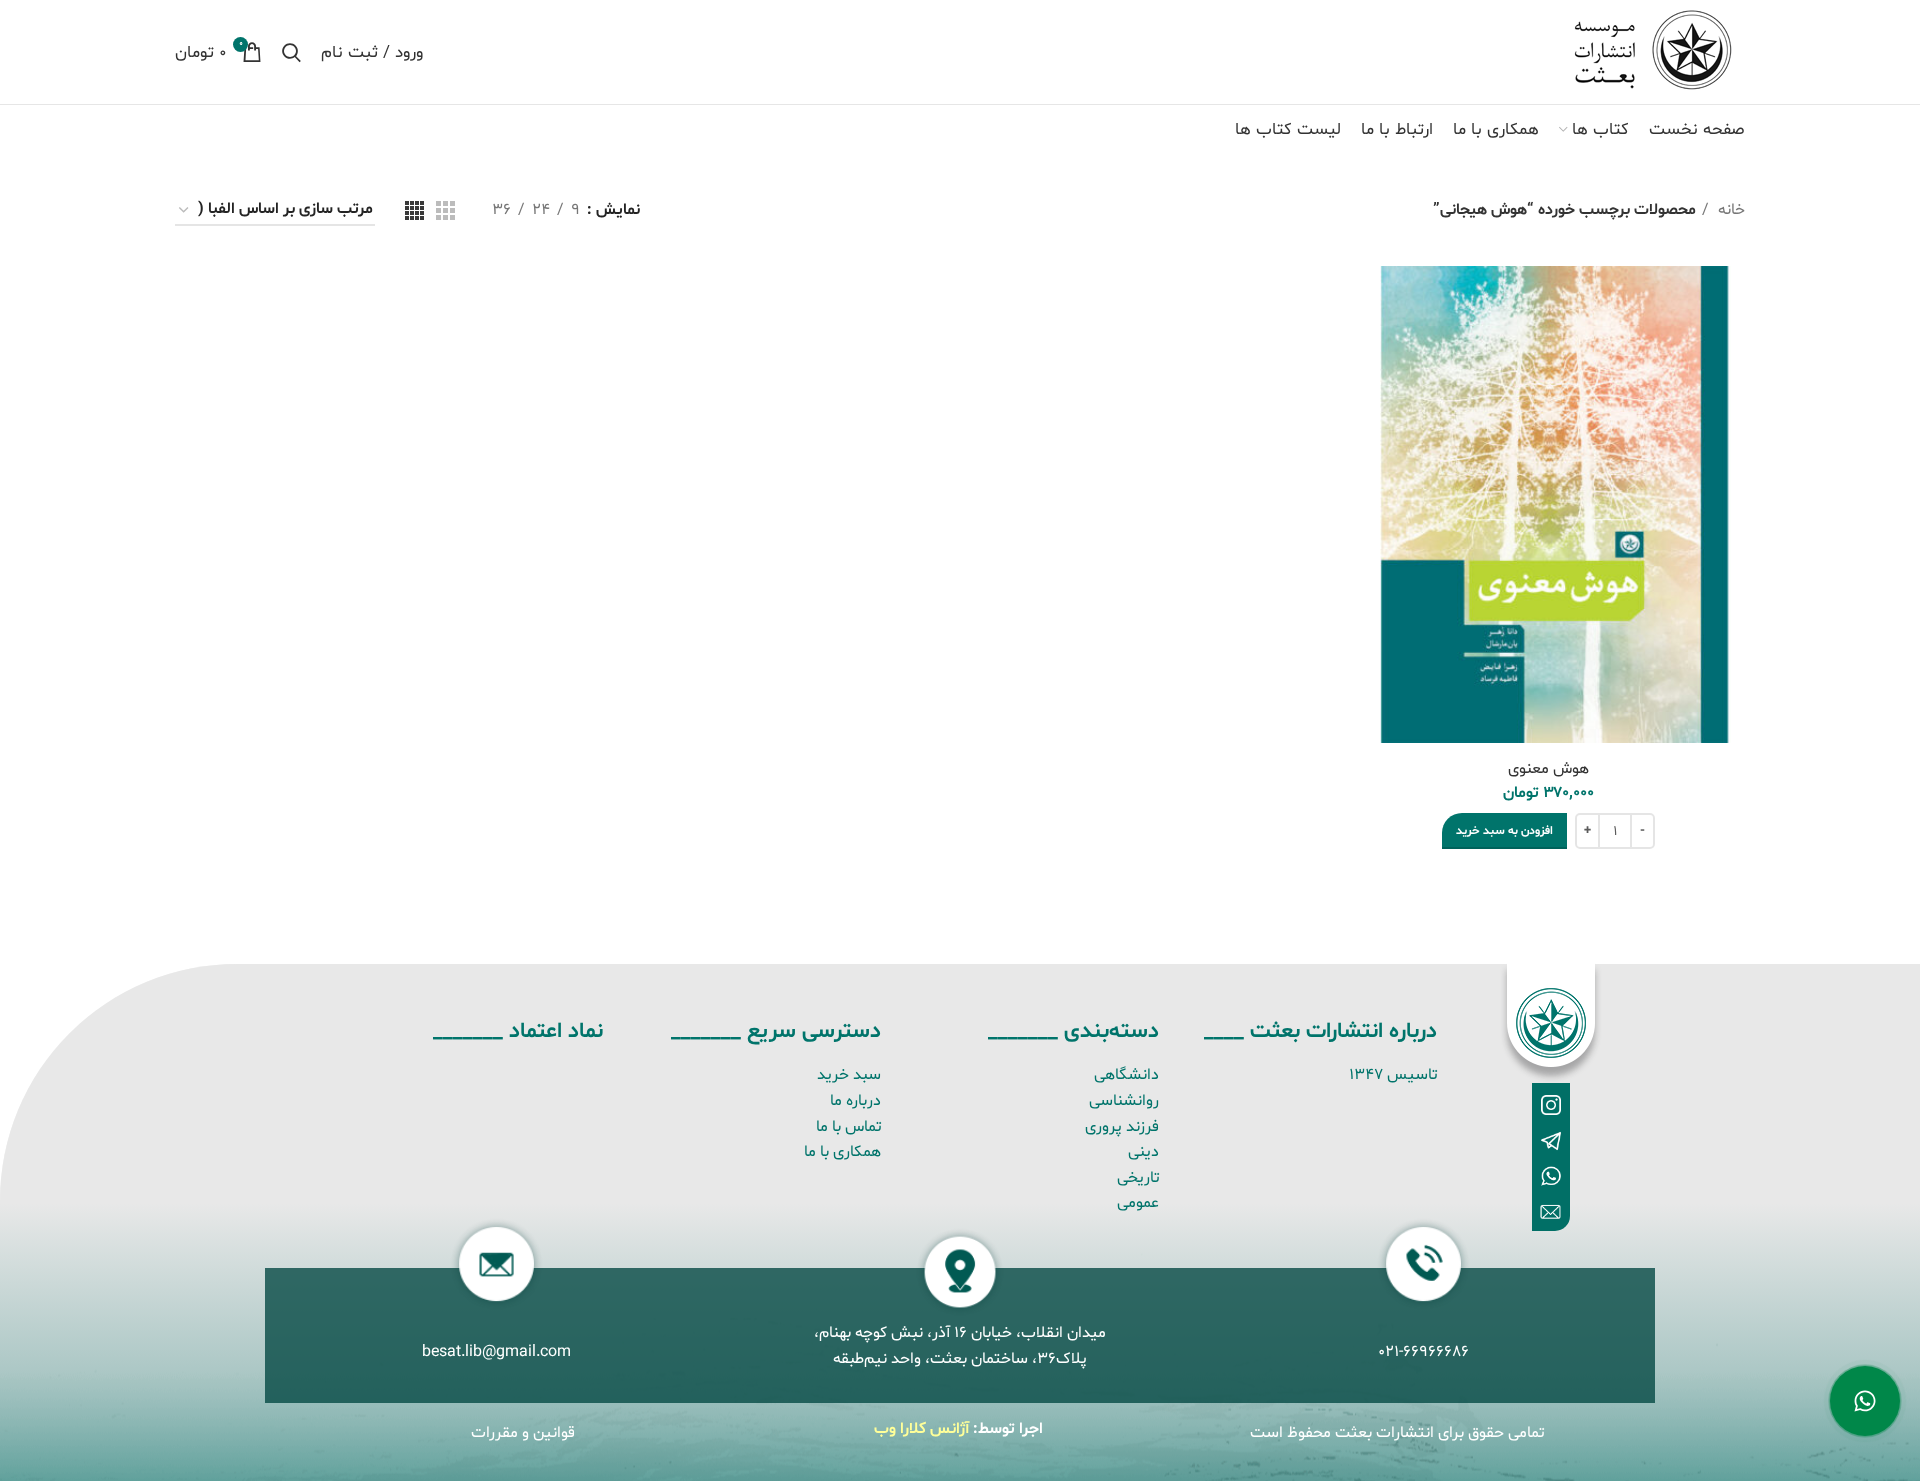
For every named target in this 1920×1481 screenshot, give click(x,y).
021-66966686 (1423, 1352)
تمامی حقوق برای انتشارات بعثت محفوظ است (1397, 1433)
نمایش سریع (1378, 298)
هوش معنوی (1548, 769)
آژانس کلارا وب (921, 1429)
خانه (1729, 210)
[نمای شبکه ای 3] (445, 210)
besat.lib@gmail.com (496, 1352)
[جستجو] (291, 52)
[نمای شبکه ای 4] (414, 210)
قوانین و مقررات (523, 1433)
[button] (1504, 831)
